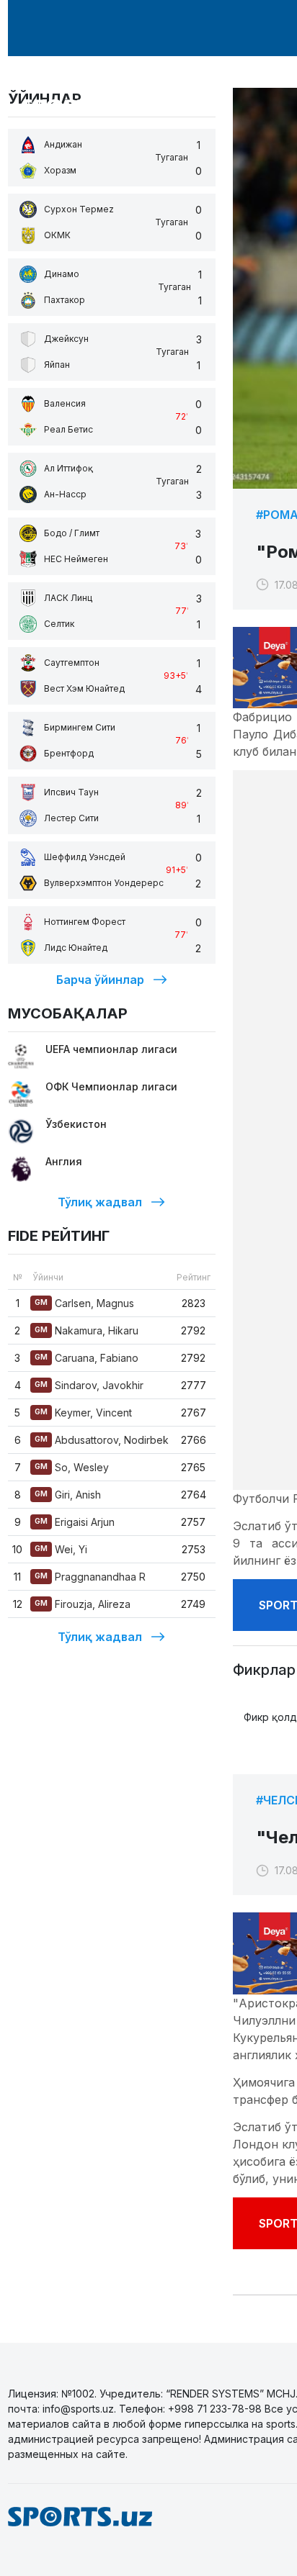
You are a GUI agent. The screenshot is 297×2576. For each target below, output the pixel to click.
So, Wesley (72, 1467)
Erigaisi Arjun (75, 1522)
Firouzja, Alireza (83, 1604)
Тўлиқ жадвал (100, 1202)
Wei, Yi (61, 1549)
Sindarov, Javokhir (89, 1385)
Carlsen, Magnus (84, 1303)
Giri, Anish (68, 1495)
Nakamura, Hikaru (87, 1330)
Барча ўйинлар (100, 980)
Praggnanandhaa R (90, 1577)
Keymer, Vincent (83, 1413)
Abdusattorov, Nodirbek (102, 1440)
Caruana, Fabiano (87, 1358)
